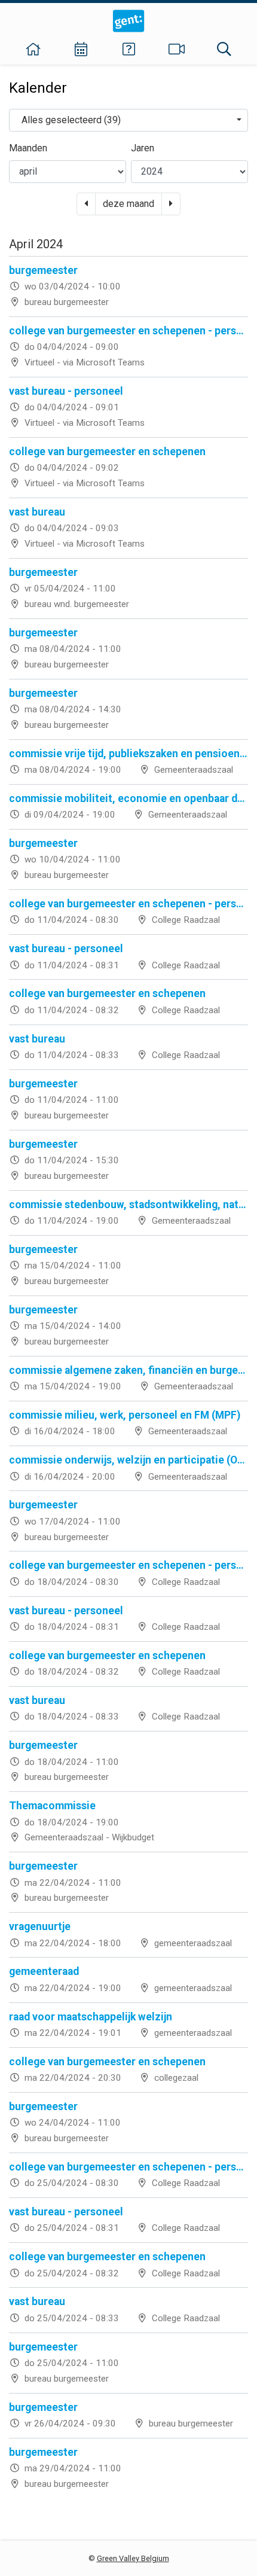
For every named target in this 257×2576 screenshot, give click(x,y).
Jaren (143, 148)
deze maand (128, 204)
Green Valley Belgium (133, 2558)
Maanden (28, 148)
